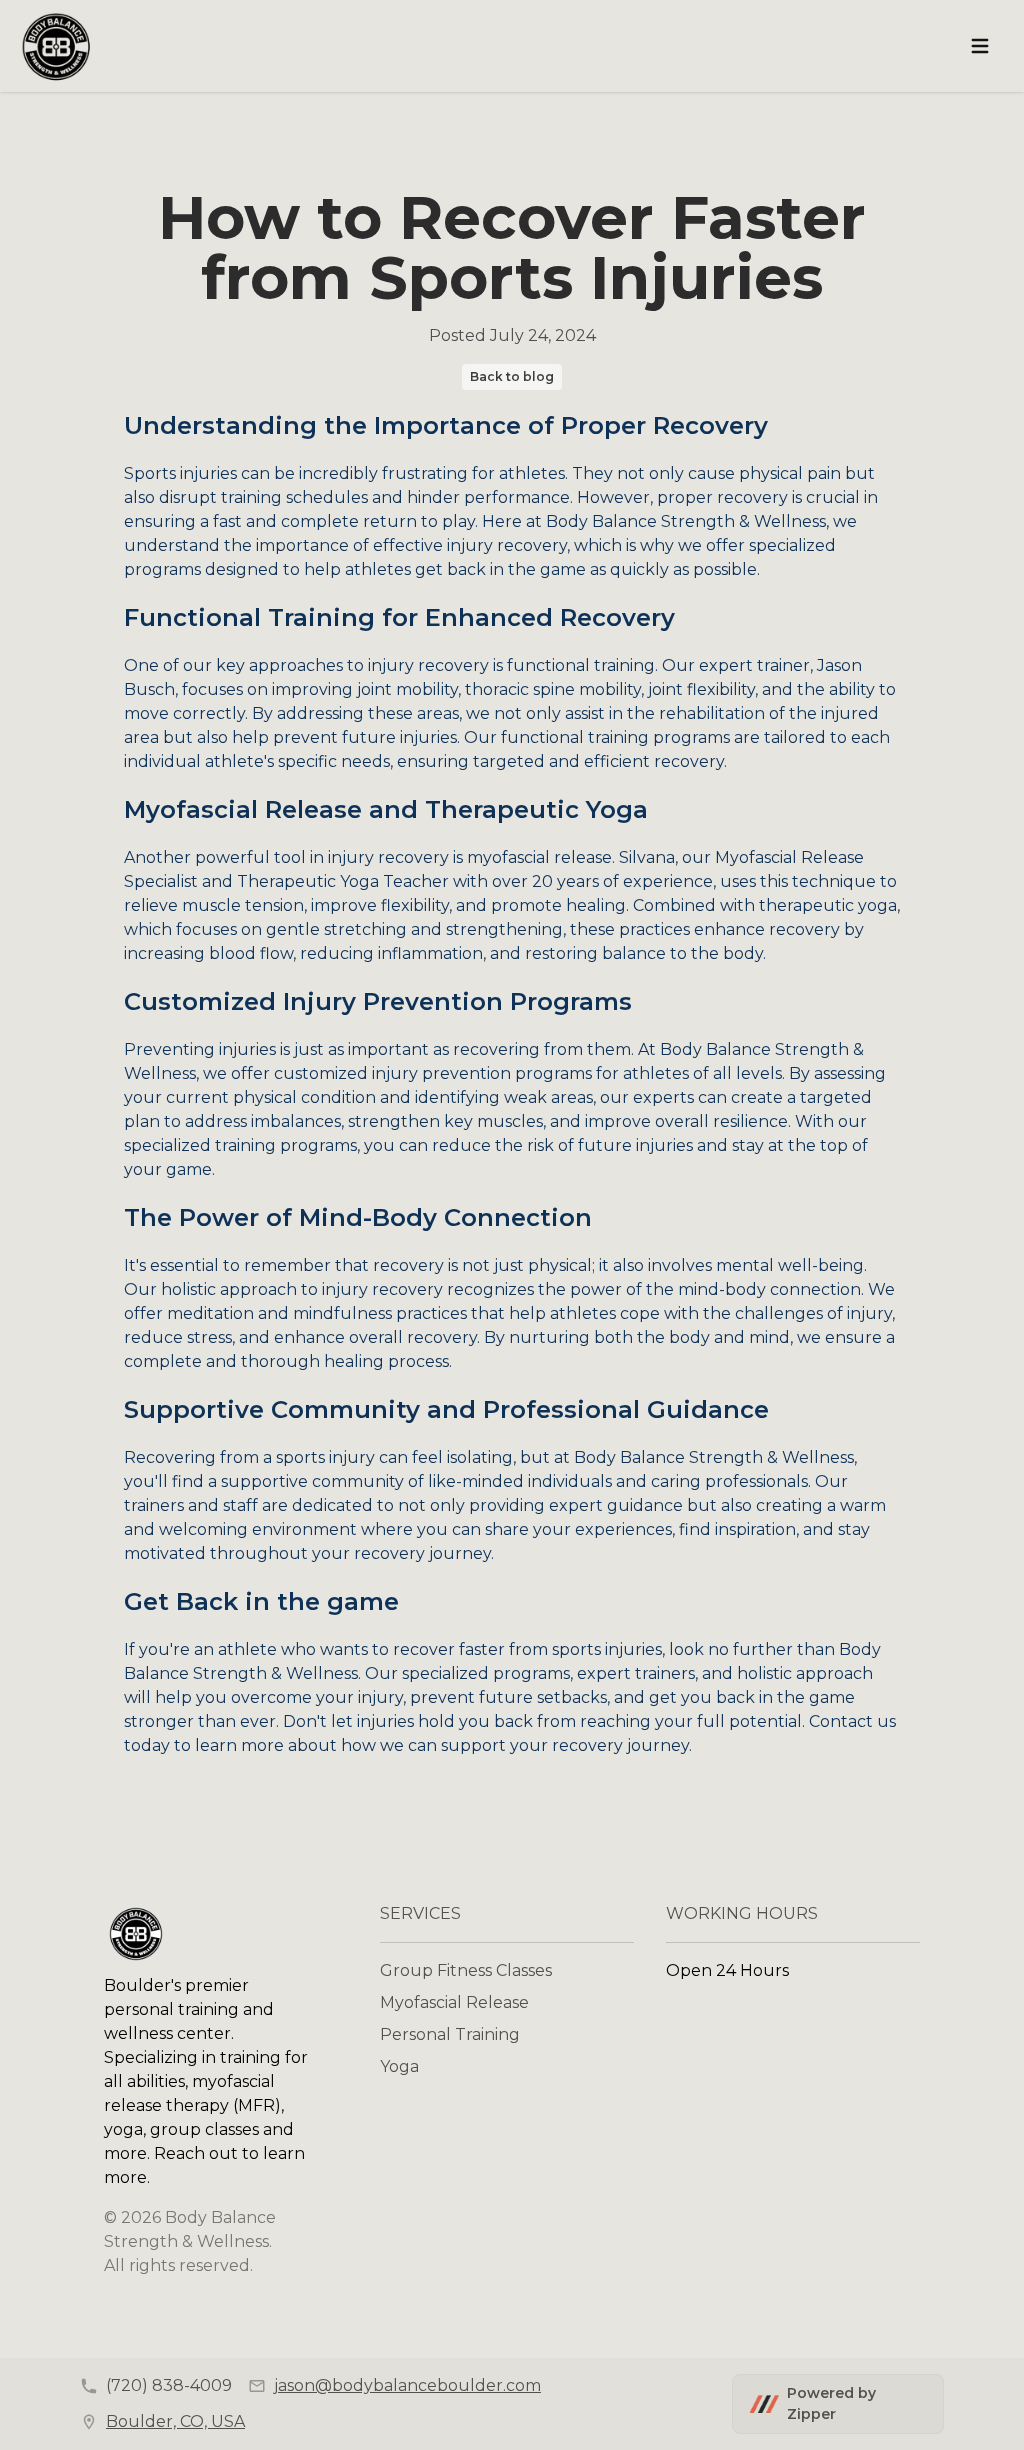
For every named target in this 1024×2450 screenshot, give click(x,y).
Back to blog (512, 376)
